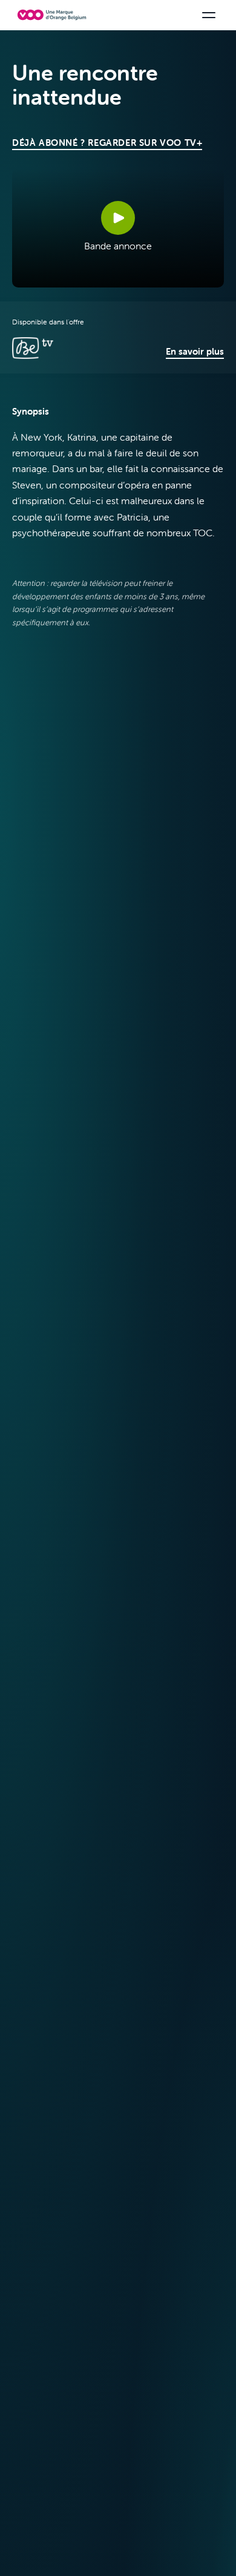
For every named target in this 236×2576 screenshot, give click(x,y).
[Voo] (52, 15)
